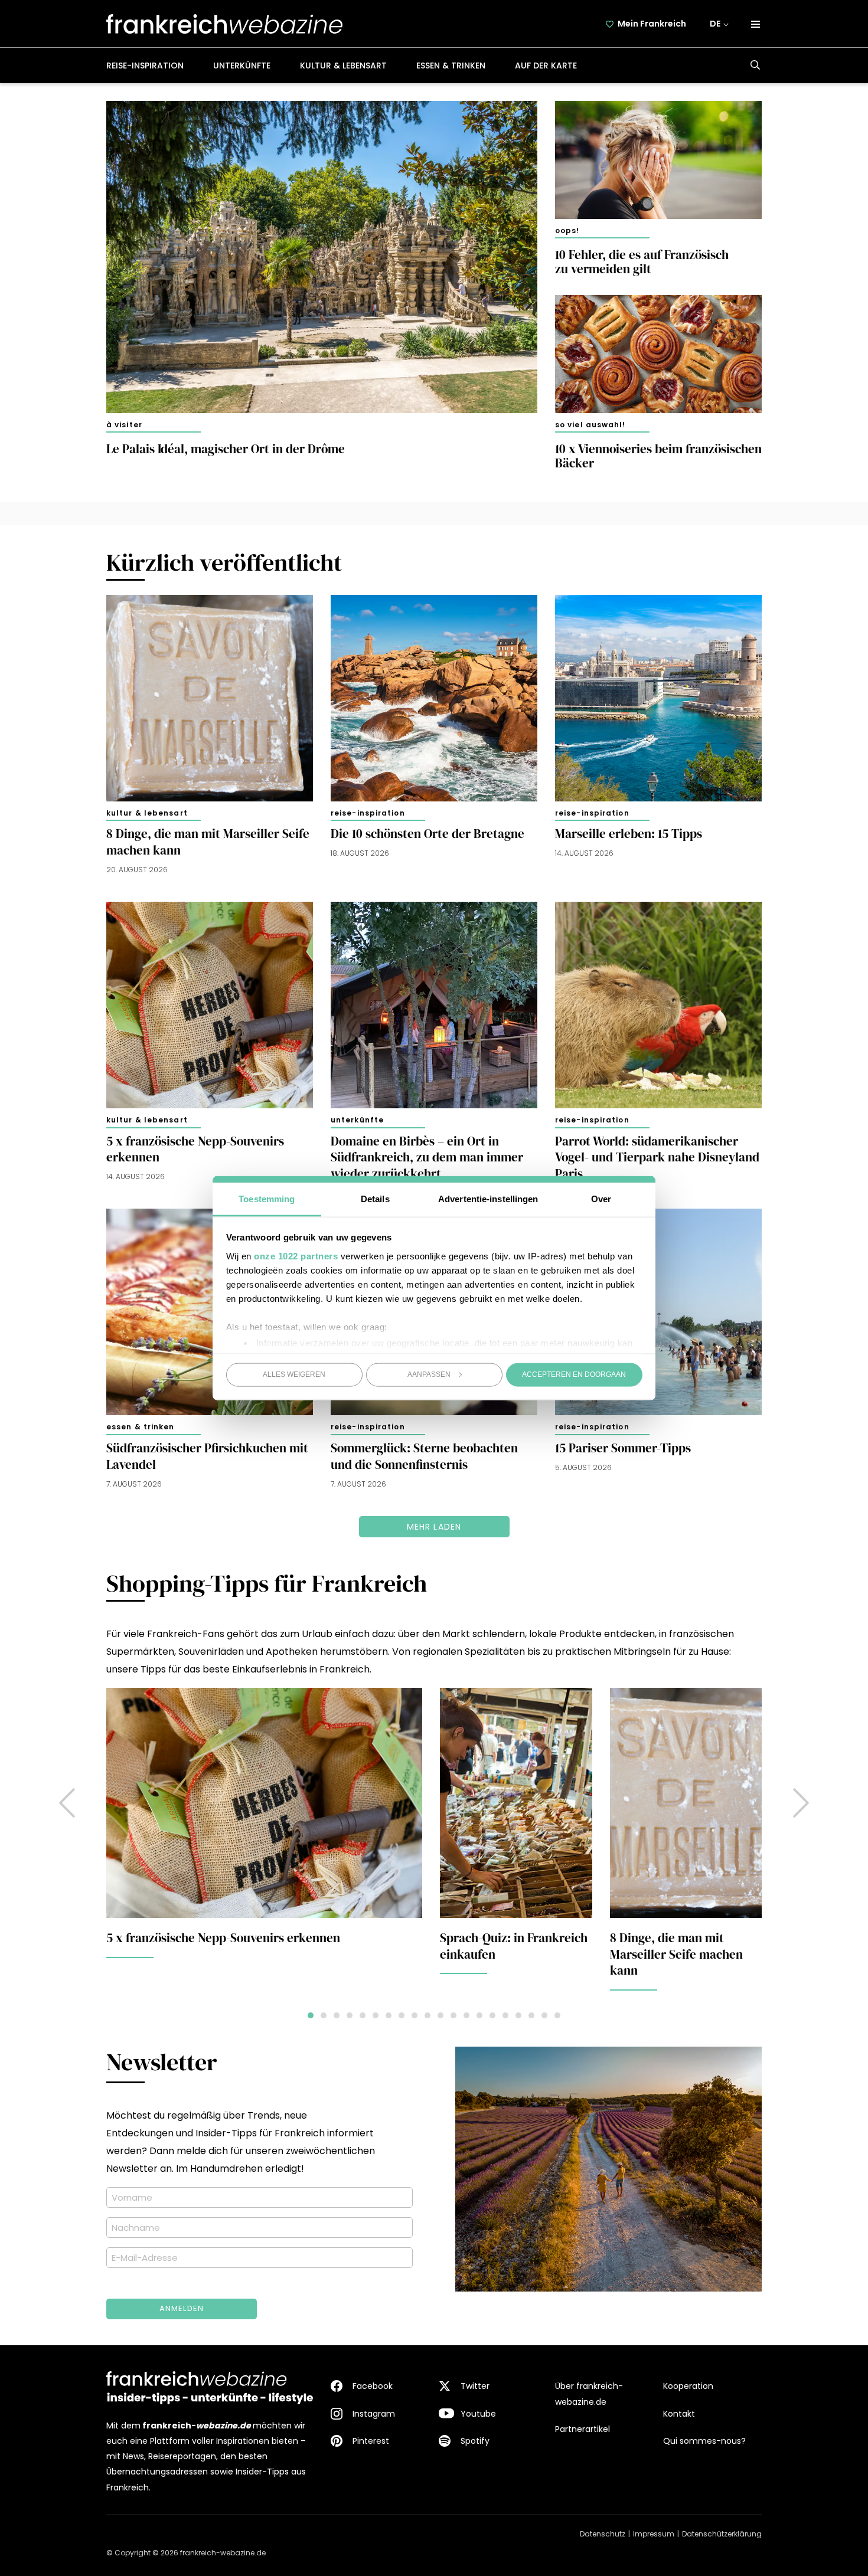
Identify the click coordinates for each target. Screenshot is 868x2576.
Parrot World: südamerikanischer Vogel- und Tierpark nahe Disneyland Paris (657, 1158)
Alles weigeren (294, 1374)
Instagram (374, 2414)
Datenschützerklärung (722, 2534)
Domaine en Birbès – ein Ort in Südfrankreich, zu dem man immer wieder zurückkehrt (427, 1158)
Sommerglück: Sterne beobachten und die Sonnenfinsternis (424, 1456)
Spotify (475, 2441)
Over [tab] (601, 1198)
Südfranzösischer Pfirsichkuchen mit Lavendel (207, 1456)
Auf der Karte (546, 66)
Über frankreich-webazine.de (589, 2394)
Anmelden (182, 2308)
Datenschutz (603, 2534)
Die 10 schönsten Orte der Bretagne (428, 834)
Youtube (478, 2414)
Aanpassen (429, 1374)
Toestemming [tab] (267, 1198)
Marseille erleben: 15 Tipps (629, 834)
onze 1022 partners (296, 1256)
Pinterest (371, 2441)
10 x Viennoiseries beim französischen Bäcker (658, 456)
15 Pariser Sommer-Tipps (623, 1448)
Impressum (654, 2534)
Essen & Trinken (451, 66)
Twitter (475, 2386)
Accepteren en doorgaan (574, 1374)
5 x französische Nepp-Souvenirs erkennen (195, 1150)
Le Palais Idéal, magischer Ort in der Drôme (226, 449)
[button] (801, 1803)
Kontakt (679, 2414)
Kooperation (688, 2386)
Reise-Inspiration (145, 66)
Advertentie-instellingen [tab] (488, 1198)
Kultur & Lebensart (343, 66)
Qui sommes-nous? (704, 2441)
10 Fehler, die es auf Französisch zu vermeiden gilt (642, 262)
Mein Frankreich (652, 24)
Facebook (373, 2386)
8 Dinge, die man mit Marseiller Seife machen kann (208, 842)
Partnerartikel (583, 2429)
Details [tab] (375, 1198)
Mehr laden (434, 1527)
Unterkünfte (242, 66)
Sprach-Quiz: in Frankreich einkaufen (514, 1946)
